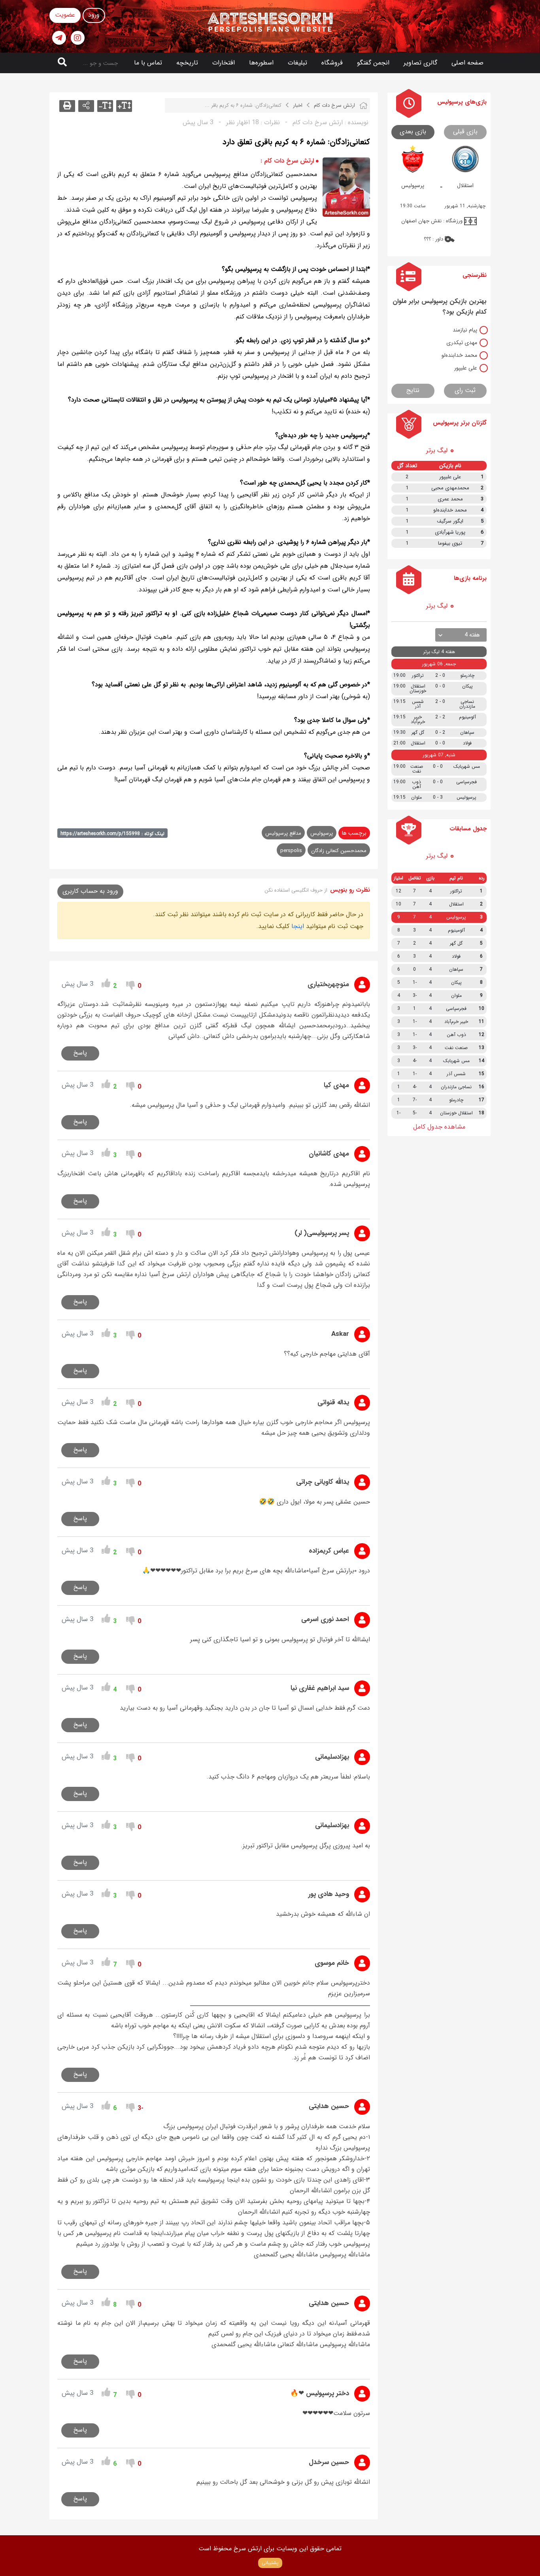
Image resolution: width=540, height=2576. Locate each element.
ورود (94, 15)
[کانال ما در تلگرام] (59, 38)
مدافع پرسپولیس (283, 833)
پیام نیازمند (465, 330)
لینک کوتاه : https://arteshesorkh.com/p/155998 (112, 834)
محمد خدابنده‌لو (459, 355)
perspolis (291, 851)
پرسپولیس (322, 833)
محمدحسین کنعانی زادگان (339, 851)
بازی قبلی (465, 132)
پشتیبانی (270, 2563)
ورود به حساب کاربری (90, 891)
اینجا (298, 926)
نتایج (413, 390)
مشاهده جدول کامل (439, 1127)
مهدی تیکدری (462, 343)
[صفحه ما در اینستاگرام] (78, 38)
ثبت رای (465, 390)
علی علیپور (466, 368)
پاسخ (80, 1053)
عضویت (65, 15)
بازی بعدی (413, 132)
